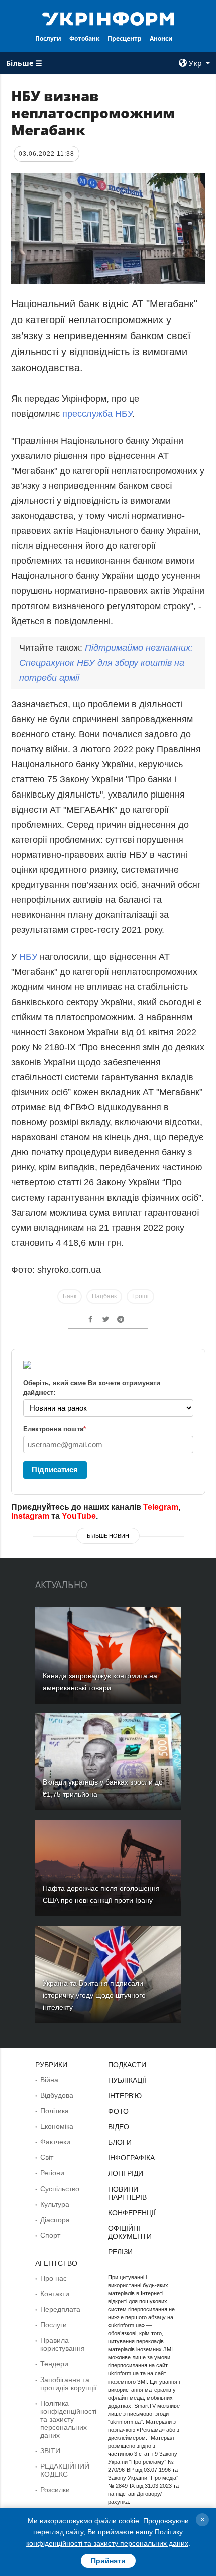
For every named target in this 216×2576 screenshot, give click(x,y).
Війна (49, 2080)
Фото (118, 2111)
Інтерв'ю (125, 2096)
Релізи (120, 2252)
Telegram (161, 1507)
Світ (47, 2157)
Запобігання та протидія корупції (69, 2384)
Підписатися (55, 1469)
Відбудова (57, 2095)
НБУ (29, 957)
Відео (119, 2127)
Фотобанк (84, 38)
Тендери (54, 2364)
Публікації (127, 2080)
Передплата (60, 2309)
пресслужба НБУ (97, 414)
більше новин (108, 1536)
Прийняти (108, 2561)
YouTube (79, 1516)
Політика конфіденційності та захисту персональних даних (68, 2419)
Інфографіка (131, 2158)
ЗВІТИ (50, 2451)
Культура (55, 2204)
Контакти (55, 2294)
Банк (70, 1296)
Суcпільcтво (60, 2189)
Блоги (120, 2142)
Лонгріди (126, 2173)
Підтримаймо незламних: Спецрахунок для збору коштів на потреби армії (106, 663)
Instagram (30, 1516)
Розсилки (55, 2490)
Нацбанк (104, 1296)
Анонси (161, 38)
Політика (55, 2111)
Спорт (50, 2235)
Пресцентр (125, 38)
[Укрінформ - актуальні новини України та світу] (108, 18)
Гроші (140, 1296)
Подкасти (127, 2065)
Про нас (53, 2278)
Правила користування (63, 2344)
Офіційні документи (130, 2232)
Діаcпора (55, 2220)
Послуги (48, 38)
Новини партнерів (127, 2193)
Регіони (52, 2173)
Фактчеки (55, 2142)
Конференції (132, 2213)
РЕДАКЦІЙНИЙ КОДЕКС (65, 2470)
